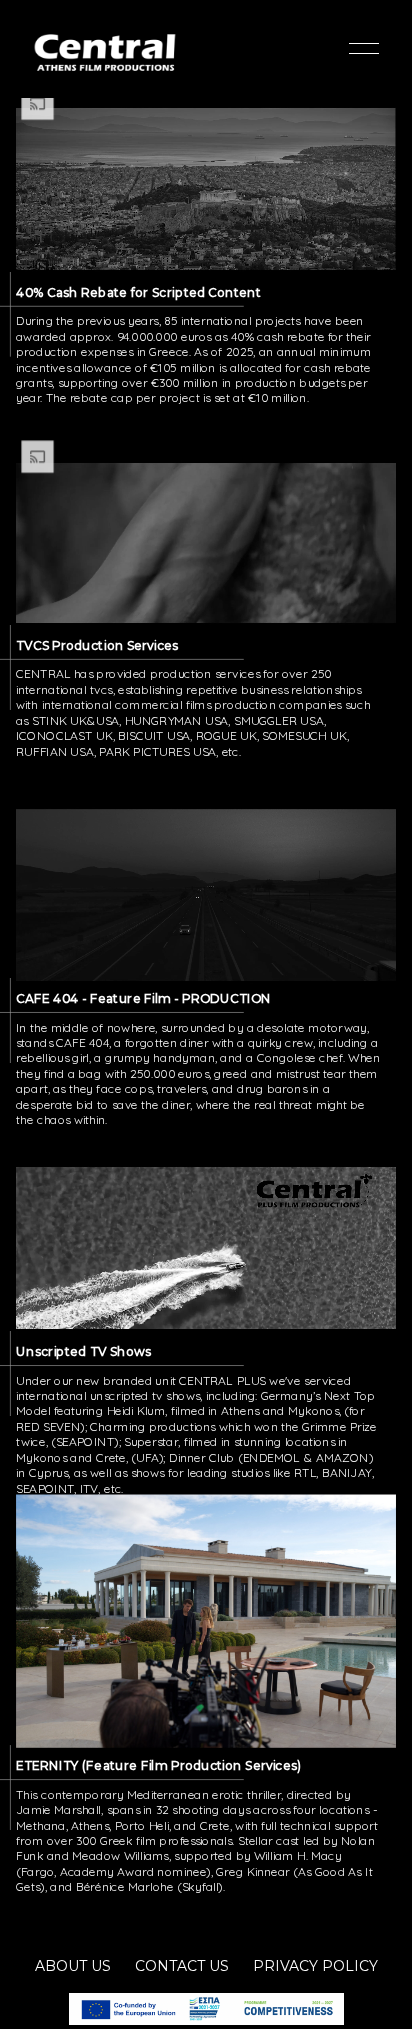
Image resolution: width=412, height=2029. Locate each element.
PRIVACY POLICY (315, 1966)
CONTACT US (182, 1966)
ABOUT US (73, 1966)
